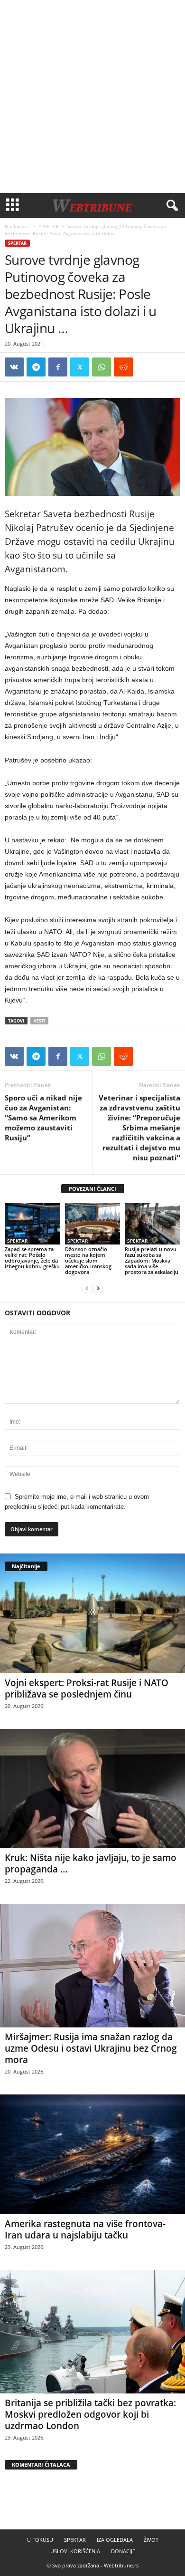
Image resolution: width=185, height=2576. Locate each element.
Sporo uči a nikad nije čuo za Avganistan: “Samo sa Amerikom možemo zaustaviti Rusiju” (43, 1118)
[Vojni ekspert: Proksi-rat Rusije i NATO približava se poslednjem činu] (92, 1613)
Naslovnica (17, 226)
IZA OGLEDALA (115, 2540)
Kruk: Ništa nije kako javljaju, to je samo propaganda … (91, 1863)
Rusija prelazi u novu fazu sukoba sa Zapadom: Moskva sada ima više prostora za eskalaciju (152, 1260)
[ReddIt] (123, 367)
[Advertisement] (92, 96)
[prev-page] (87, 1288)
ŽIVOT (151, 2540)
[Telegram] (36, 367)
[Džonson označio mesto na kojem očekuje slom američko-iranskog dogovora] (93, 1224)
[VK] (14, 367)
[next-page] (98, 1288)
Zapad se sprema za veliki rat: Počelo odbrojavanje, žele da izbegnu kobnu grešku (32, 1258)
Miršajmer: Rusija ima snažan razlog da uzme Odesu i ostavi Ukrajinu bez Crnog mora (91, 2048)
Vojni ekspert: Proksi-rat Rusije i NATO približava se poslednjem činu (87, 1688)
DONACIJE (123, 2551)
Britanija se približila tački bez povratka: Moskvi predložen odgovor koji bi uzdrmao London (90, 2414)
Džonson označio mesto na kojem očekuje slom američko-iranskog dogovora (88, 1260)
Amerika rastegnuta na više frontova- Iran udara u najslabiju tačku (85, 2229)
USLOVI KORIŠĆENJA (75, 2551)
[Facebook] (58, 367)
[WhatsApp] (102, 367)
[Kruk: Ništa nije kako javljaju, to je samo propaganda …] (92, 1789)
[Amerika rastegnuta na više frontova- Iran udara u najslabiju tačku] (92, 2154)
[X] (80, 367)
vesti (39, 1021)
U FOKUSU (40, 2540)
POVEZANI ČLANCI (92, 1189)
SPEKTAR (49, 226)
